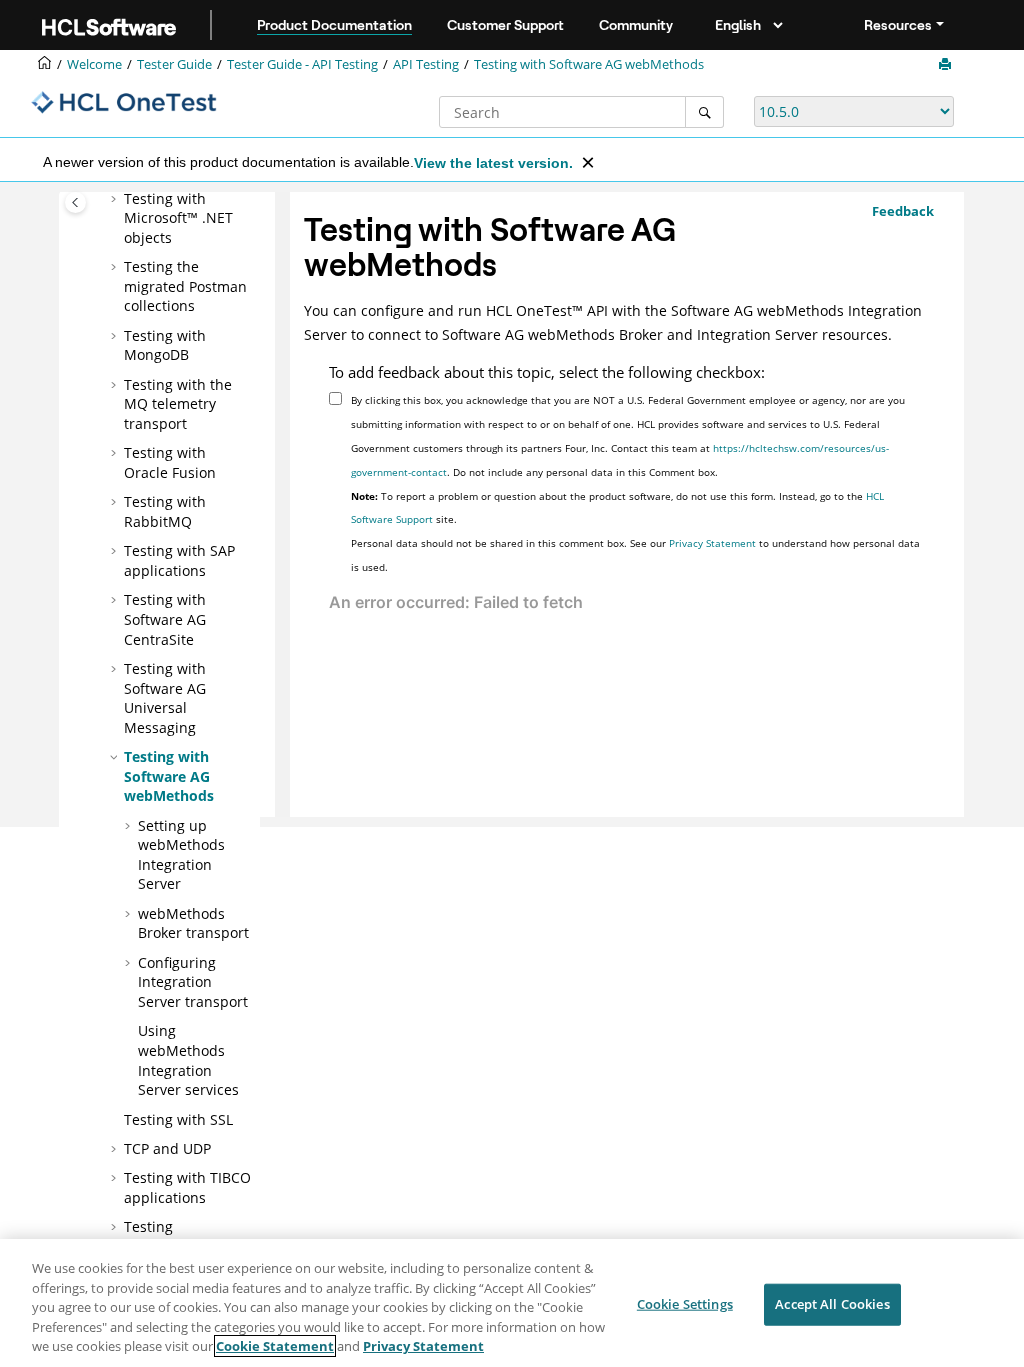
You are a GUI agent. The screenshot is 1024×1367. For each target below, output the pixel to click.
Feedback (903, 211)
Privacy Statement (712, 543)
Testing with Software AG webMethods (589, 64)
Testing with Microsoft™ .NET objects (178, 218)
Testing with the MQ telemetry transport (178, 404)
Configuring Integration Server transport (193, 982)
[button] (116, 199)
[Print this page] (947, 65)
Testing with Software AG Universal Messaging (165, 698)
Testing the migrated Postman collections (185, 286)
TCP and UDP (167, 1148)
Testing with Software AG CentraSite (165, 619)
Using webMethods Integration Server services (188, 1060)
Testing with (165, 345)
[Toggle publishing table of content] (75, 202)
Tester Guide (174, 64)
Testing (426, 64)
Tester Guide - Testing (302, 64)
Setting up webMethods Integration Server (181, 855)
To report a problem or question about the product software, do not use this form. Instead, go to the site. (617, 508)
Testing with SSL (178, 1119)
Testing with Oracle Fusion (170, 462)
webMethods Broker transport (193, 923)
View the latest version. (493, 163)
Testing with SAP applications (179, 560)
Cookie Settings (685, 1304)
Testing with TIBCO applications (187, 1187)
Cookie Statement (275, 1346)
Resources (898, 25)
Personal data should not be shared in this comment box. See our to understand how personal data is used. (635, 555)
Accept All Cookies (832, 1304)
